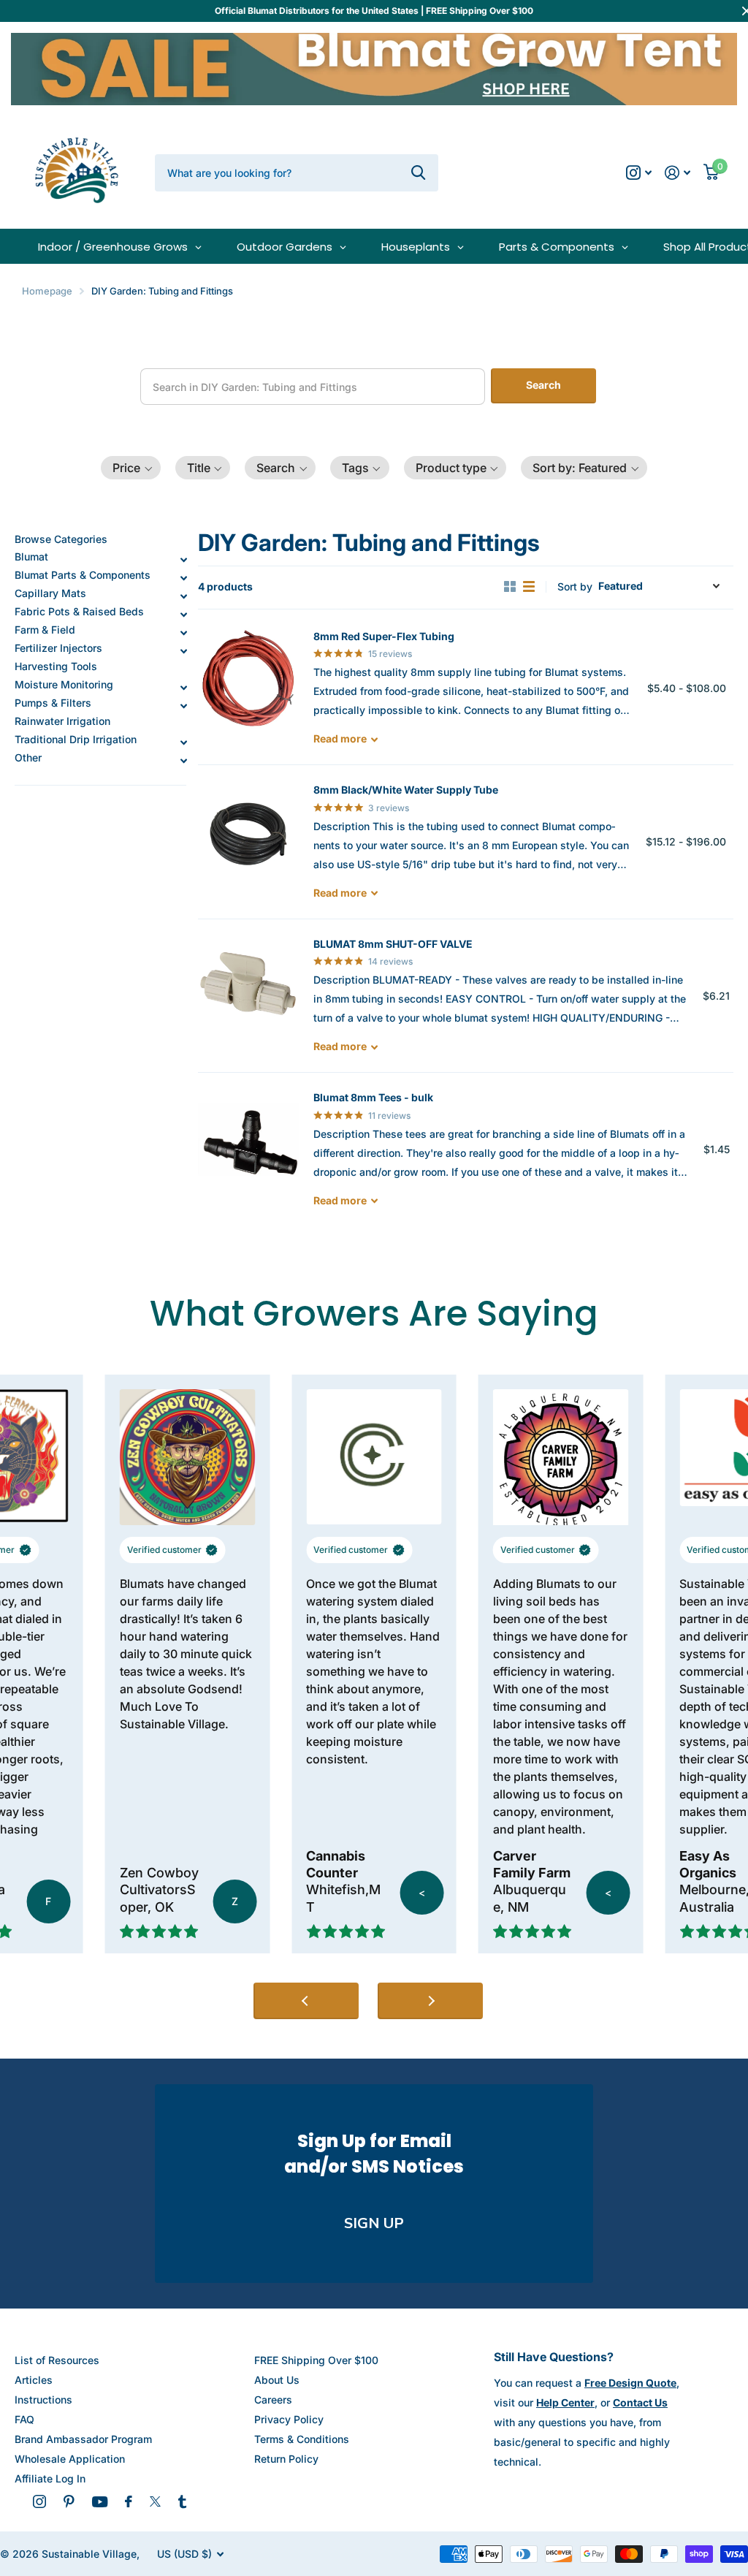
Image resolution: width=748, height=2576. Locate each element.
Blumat (31, 556)
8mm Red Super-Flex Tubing (384, 636)
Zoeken (418, 172)
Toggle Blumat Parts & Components (183, 578)
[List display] (529, 587)
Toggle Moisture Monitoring (183, 688)
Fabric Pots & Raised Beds (79, 611)
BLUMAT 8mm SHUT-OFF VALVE (393, 944)
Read (340, 738)
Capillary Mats (50, 593)
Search (543, 385)
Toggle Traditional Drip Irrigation (183, 742)
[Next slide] (430, 2001)
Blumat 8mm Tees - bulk (373, 1097)
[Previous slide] (306, 2001)
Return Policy (286, 2459)
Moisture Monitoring (64, 684)
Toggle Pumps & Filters (183, 706)
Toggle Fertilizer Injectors (183, 651)
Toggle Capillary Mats (183, 596)
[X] (155, 2501)
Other (28, 757)
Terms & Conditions (302, 2439)
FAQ (24, 2419)
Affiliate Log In (50, 2478)
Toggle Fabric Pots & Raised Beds (183, 615)
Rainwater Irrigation (62, 721)
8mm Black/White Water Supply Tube (406, 790)
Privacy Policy (289, 2419)
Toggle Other (183, 761)
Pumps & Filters (53, 703)
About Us (277, 2380)
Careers (273, 2400)
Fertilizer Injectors (58, 648)
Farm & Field (45, 630)
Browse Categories (61, 539)
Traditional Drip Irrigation (76, 739)
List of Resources (57, 2360)
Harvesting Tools (56, 666)
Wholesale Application (70, 2459)
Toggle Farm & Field (183, 633)
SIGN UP (374, 2223)
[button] (131, 468)
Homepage (47, 291)
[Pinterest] (69, 2501)
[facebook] (129, 2501)
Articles (34, 2380)
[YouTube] (100, 2502)
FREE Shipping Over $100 (316, 2360)
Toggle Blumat (183, 560)
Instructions (43, 2400)
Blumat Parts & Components (83, 575)
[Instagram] (39, 2501)
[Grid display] (510, 587)
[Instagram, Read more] (639, 173)
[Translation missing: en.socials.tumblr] (182, 2501)
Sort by (575, 586)
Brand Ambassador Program (83, 2439)
